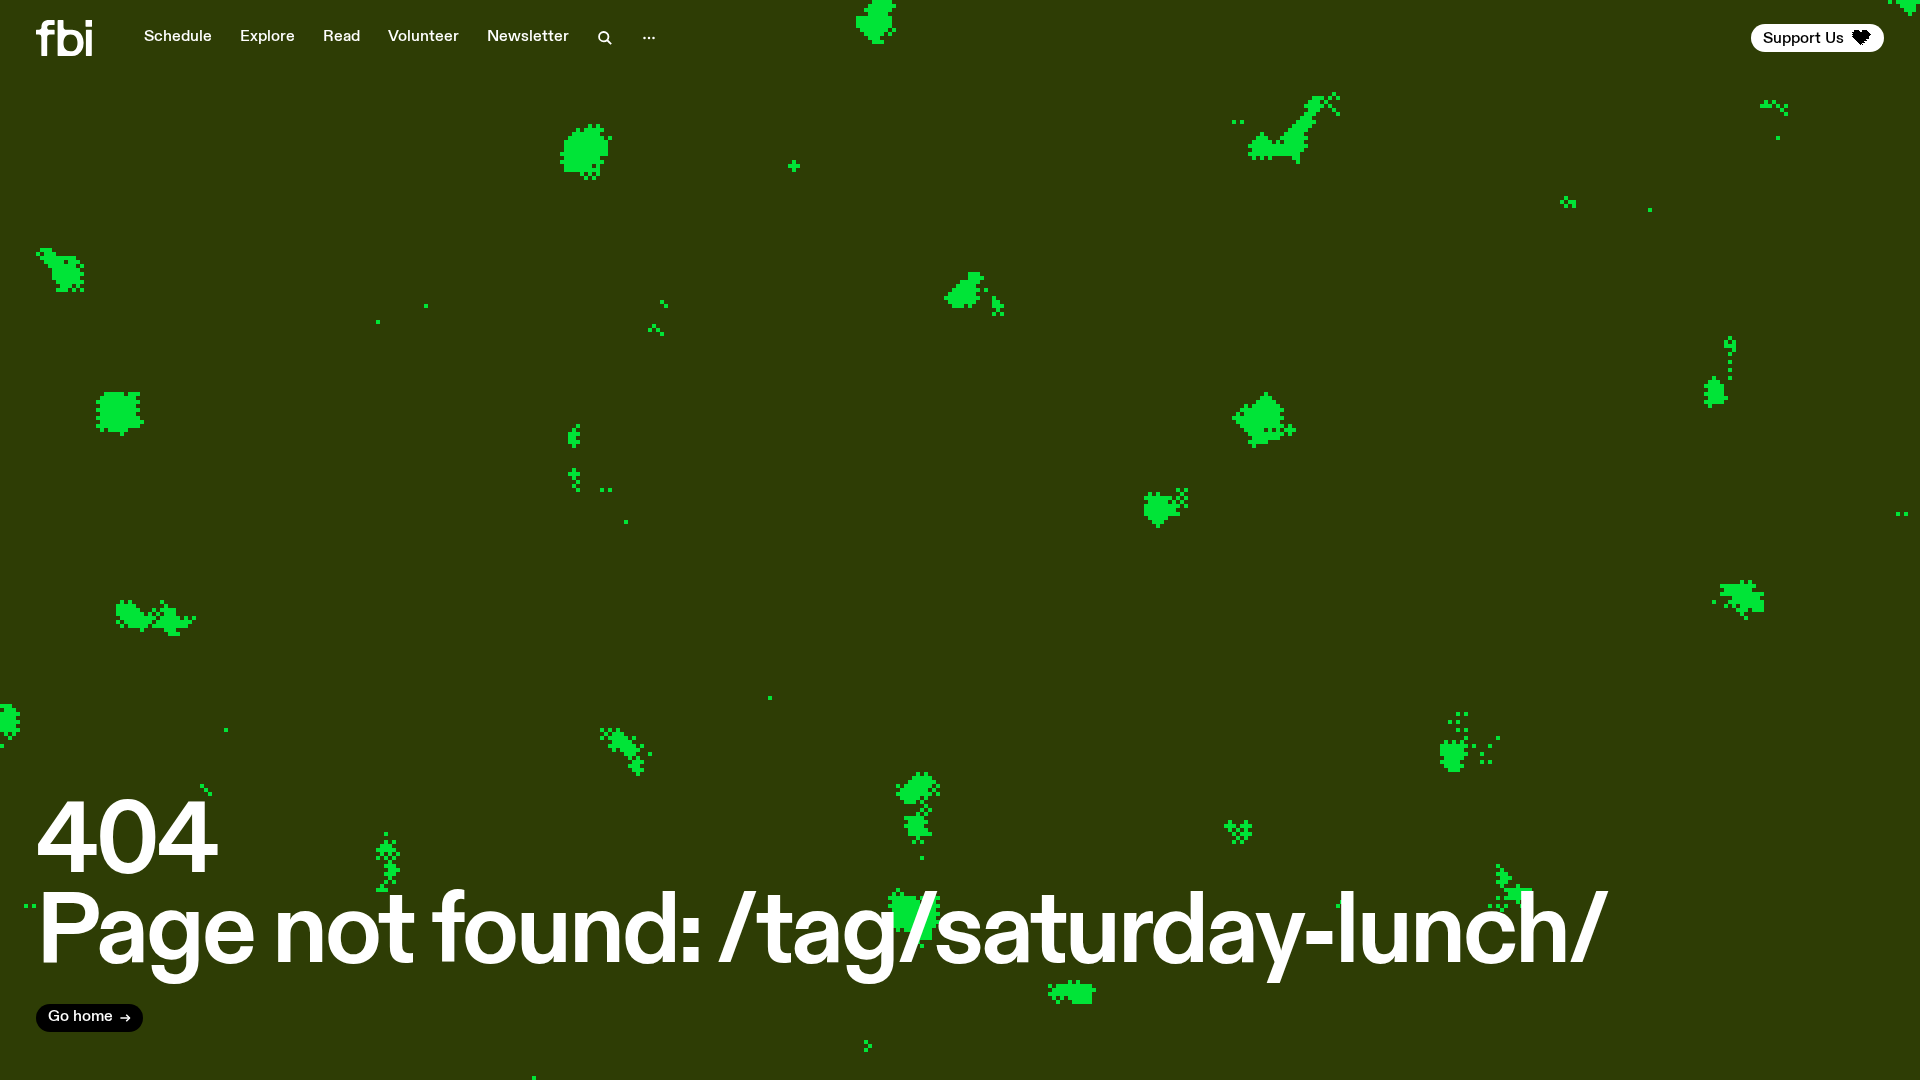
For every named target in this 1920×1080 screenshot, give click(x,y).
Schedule (178, 37)
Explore (267, 37)
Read (341, 37)
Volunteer (423, 37)
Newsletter (528, 37)
